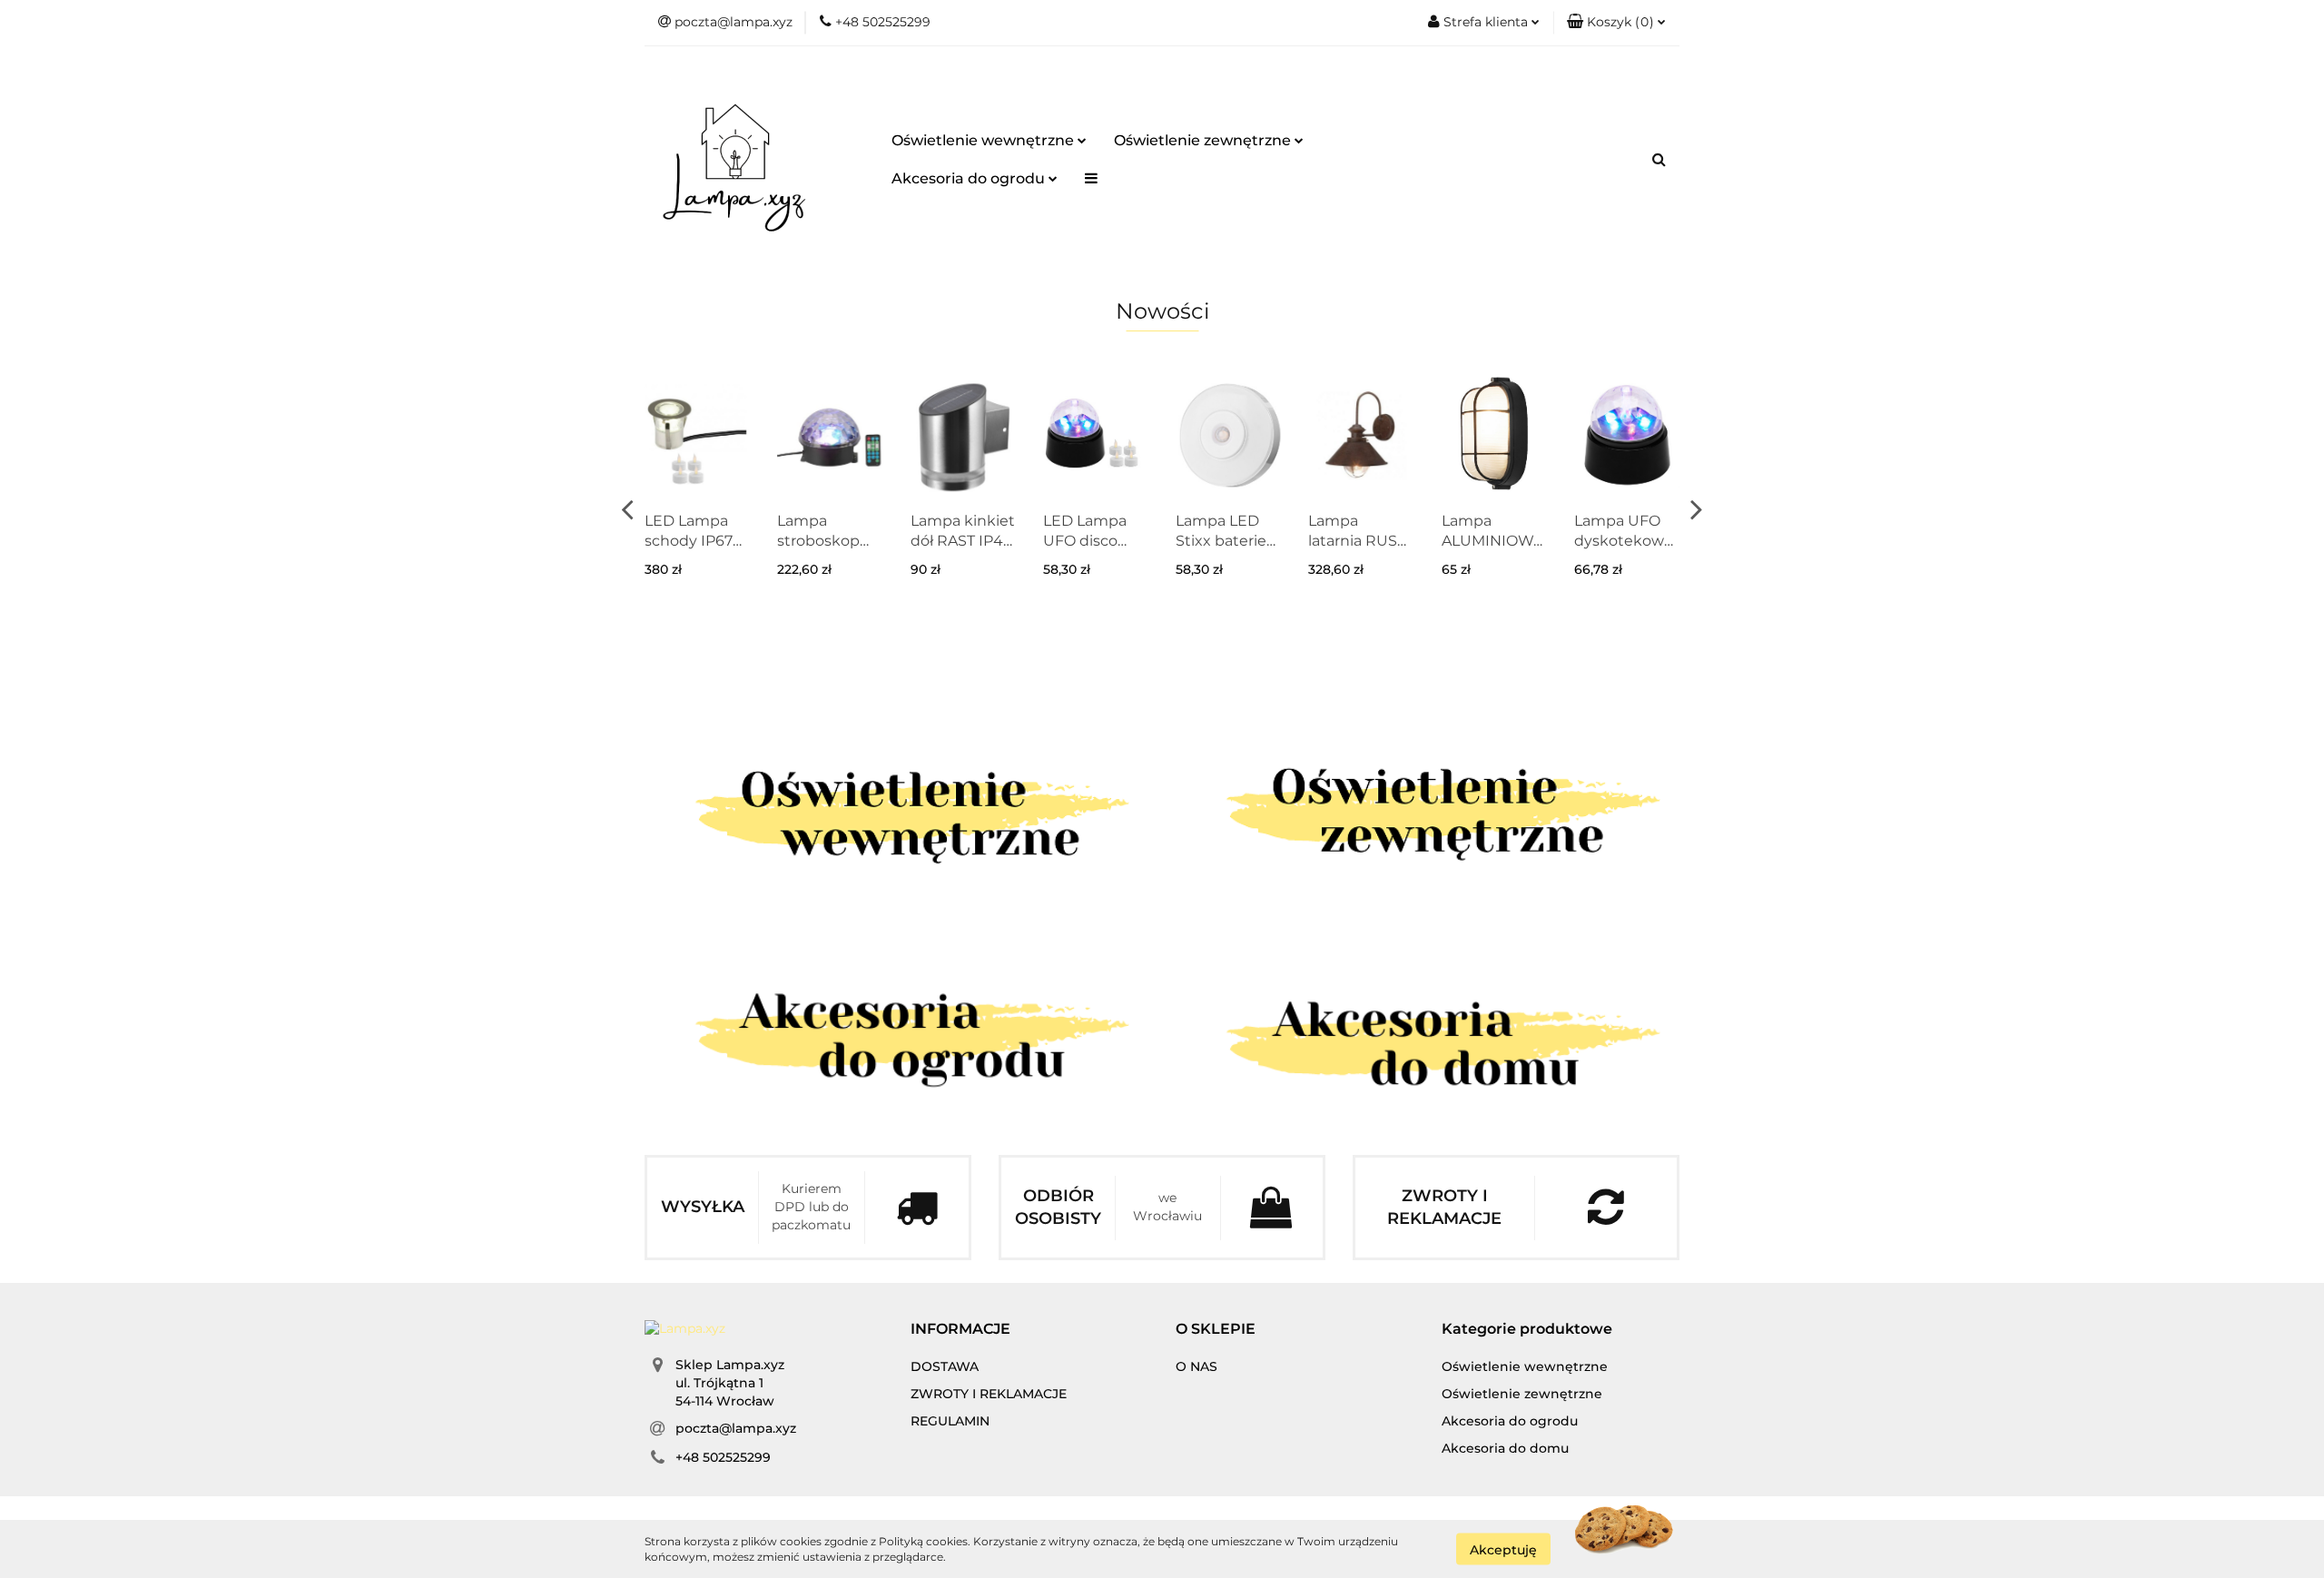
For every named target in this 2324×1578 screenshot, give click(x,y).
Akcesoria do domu (1505, 1448)
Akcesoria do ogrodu (970, 178)
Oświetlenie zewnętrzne (1204, 140)
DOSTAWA (945, 1366)
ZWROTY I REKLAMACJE (989, 1394)
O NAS (1196, 1366)
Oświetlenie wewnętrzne (985, 140)
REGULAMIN (950, 1421)
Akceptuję (1503, 1549)
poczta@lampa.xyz (736, 1428)
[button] (1616, 23)
